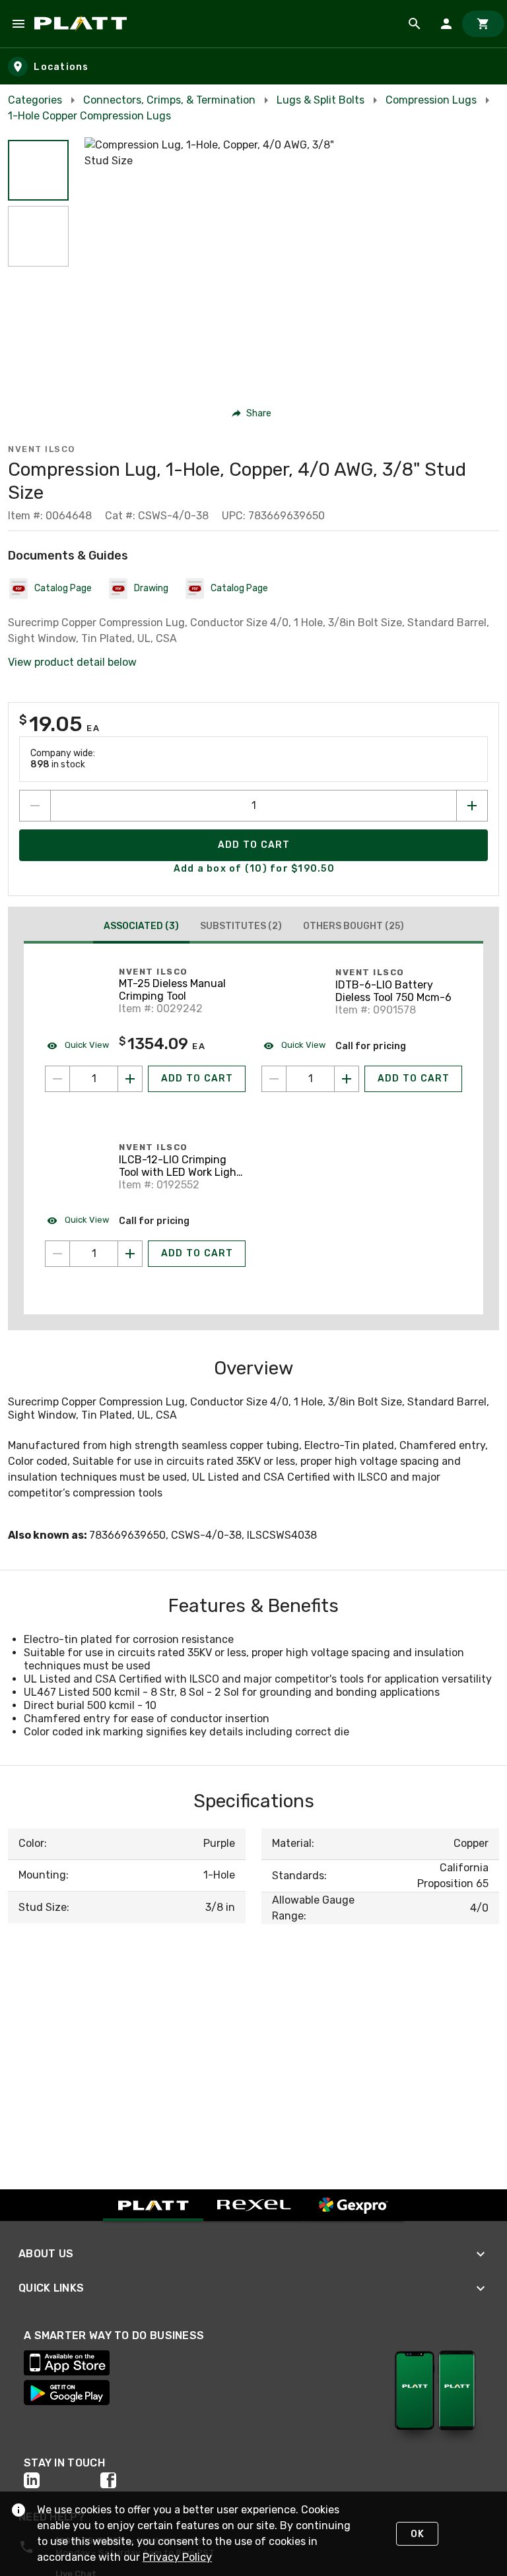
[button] (38, 170)
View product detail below (72, 662)
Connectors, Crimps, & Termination (169, 100)
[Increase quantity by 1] (472, 806)
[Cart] (483, 24)
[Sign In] (446, 24)
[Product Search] (415, 24)
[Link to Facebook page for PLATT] (139, 2480)
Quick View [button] (86, 1045)
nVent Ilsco (42, 449)
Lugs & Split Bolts (321, 100)
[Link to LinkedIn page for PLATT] (62, 2480)
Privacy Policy (177, 2557)
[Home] (83, 24)
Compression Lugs (431, 100)
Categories (35, 100)
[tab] (141, 928)
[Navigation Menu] (18, 24)
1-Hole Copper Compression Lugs (89, 116)
